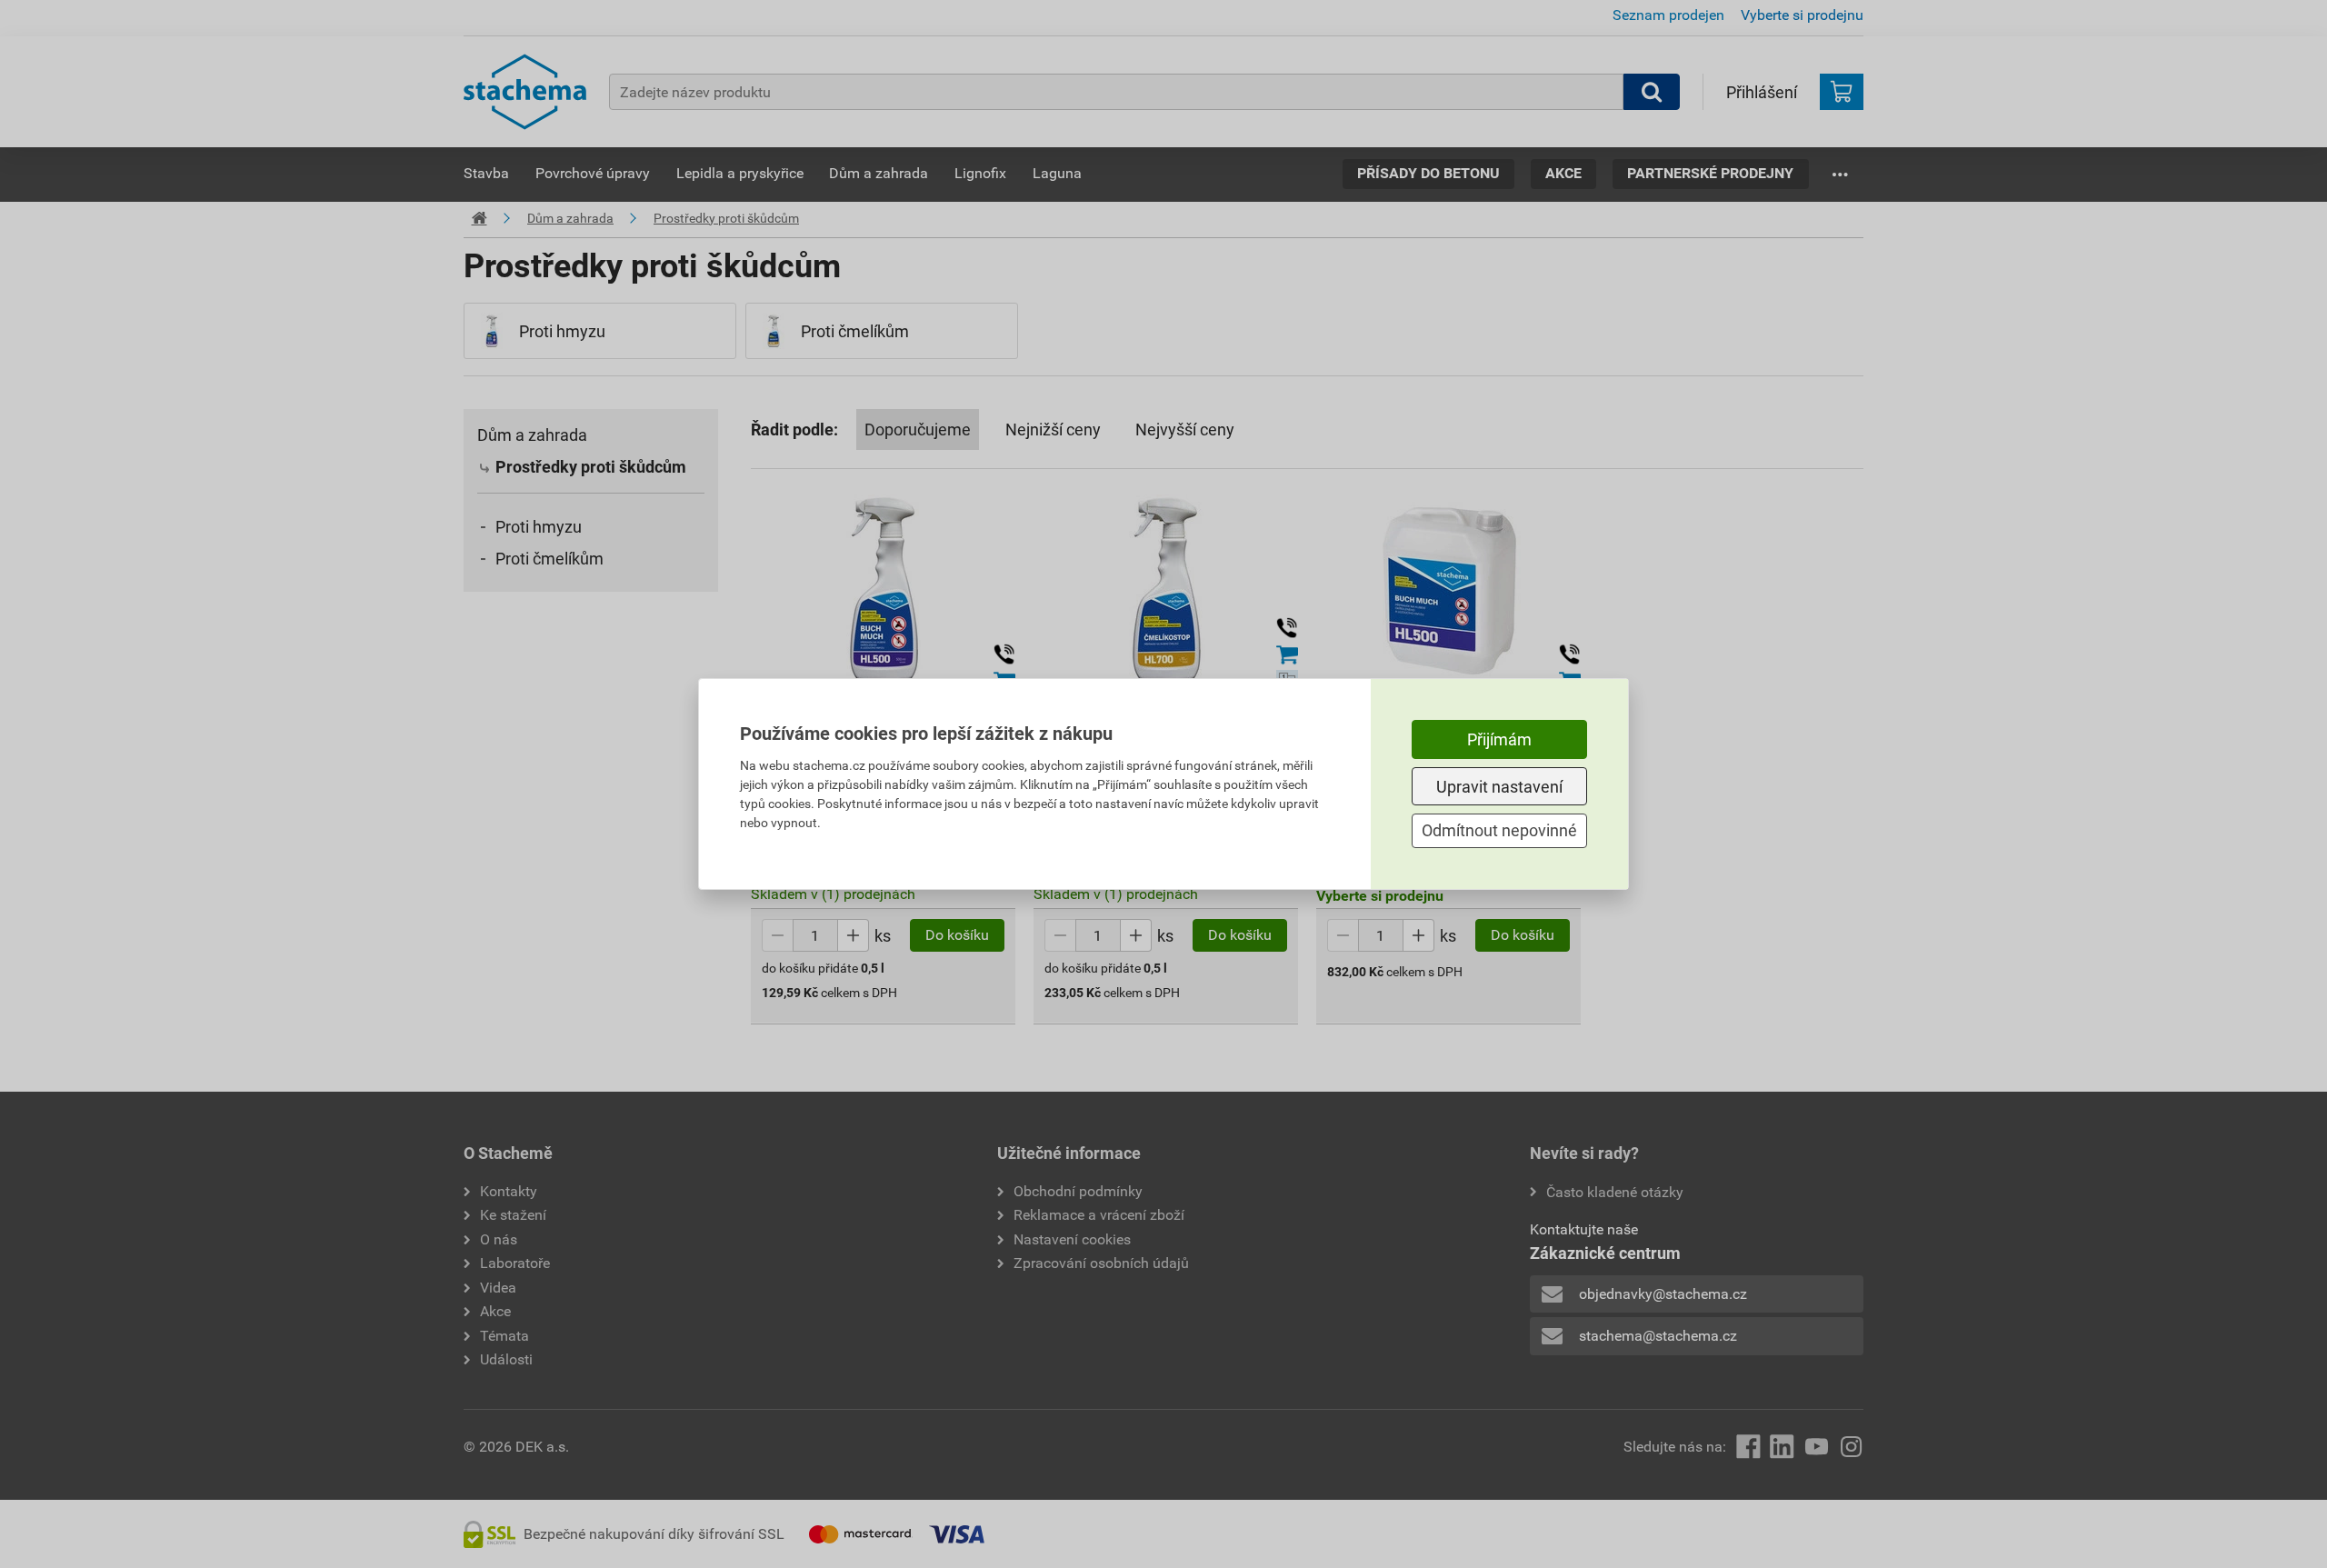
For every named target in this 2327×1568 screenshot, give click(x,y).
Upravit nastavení (1499, 787)
